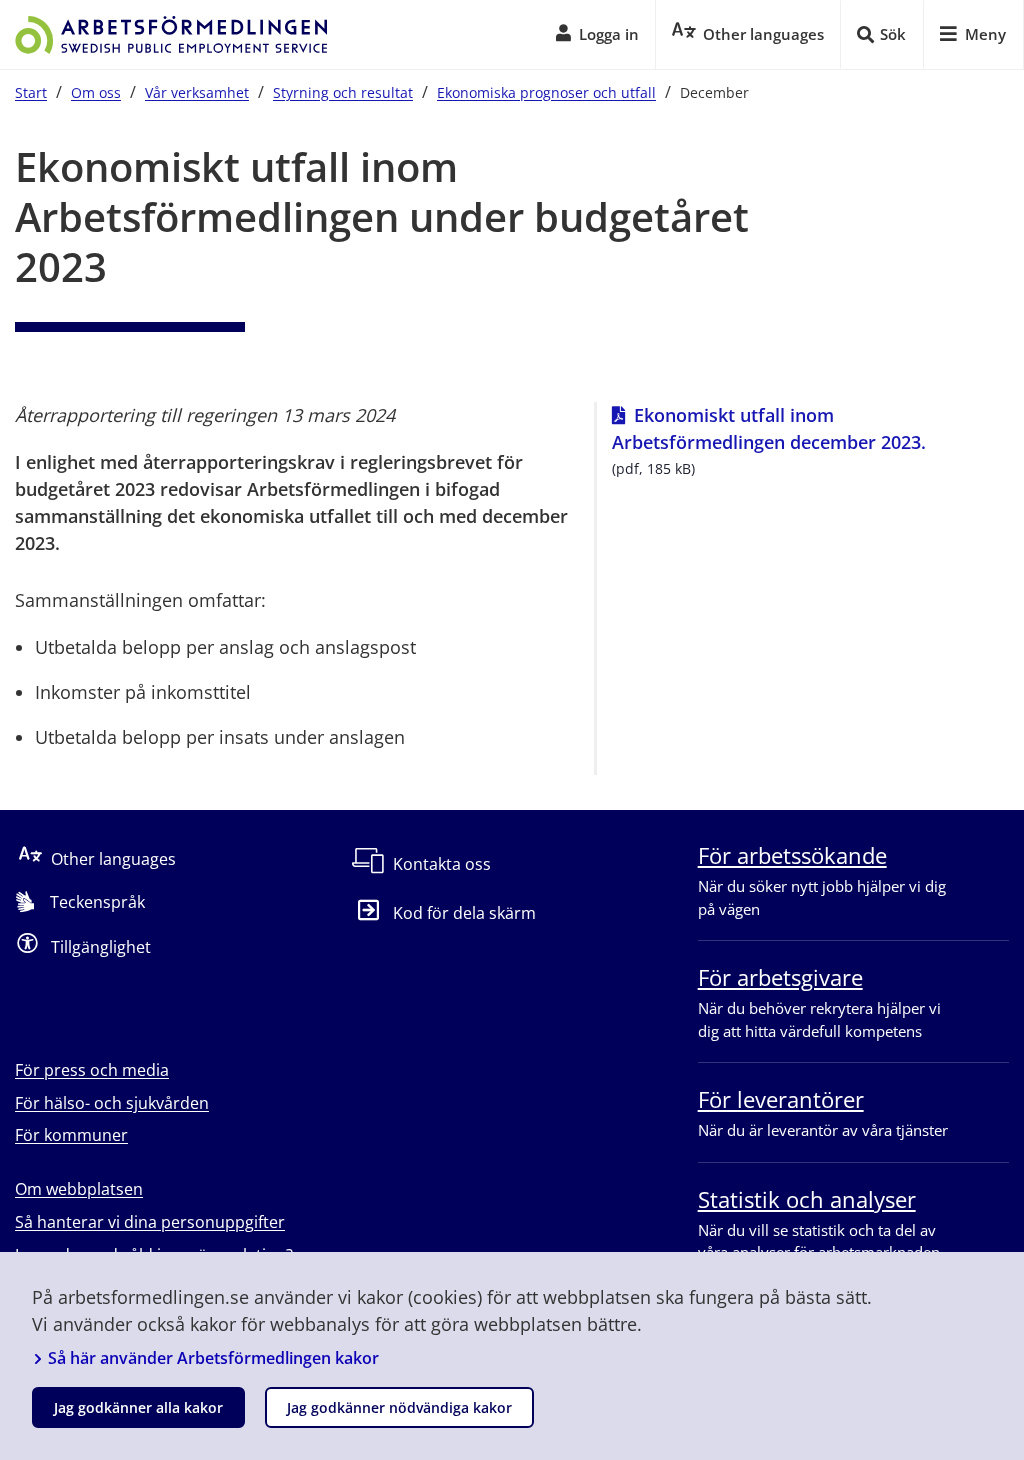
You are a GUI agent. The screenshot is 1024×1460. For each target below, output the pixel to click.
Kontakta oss (442, 864)
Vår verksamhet (197, 92)
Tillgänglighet (101, 947)
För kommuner (71, 1135)
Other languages (113, 859)
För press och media (92, 1070)
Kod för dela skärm (464, 913)
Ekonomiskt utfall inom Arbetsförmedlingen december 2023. (810, 428)
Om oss (96, 92)
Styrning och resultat (343, 92)
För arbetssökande (792, 855)
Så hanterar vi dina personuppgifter (150, 1222)
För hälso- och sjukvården (112, 1103)
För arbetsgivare (780, 977)
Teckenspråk (97, 902)
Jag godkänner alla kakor (138, 1407)
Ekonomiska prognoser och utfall (546, 92)
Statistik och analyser (807, 1199)
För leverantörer (781, 1099)
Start (31, 92)
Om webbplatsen (79, 1189)
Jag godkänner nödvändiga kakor (399, 1407)
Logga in (609, 34)
